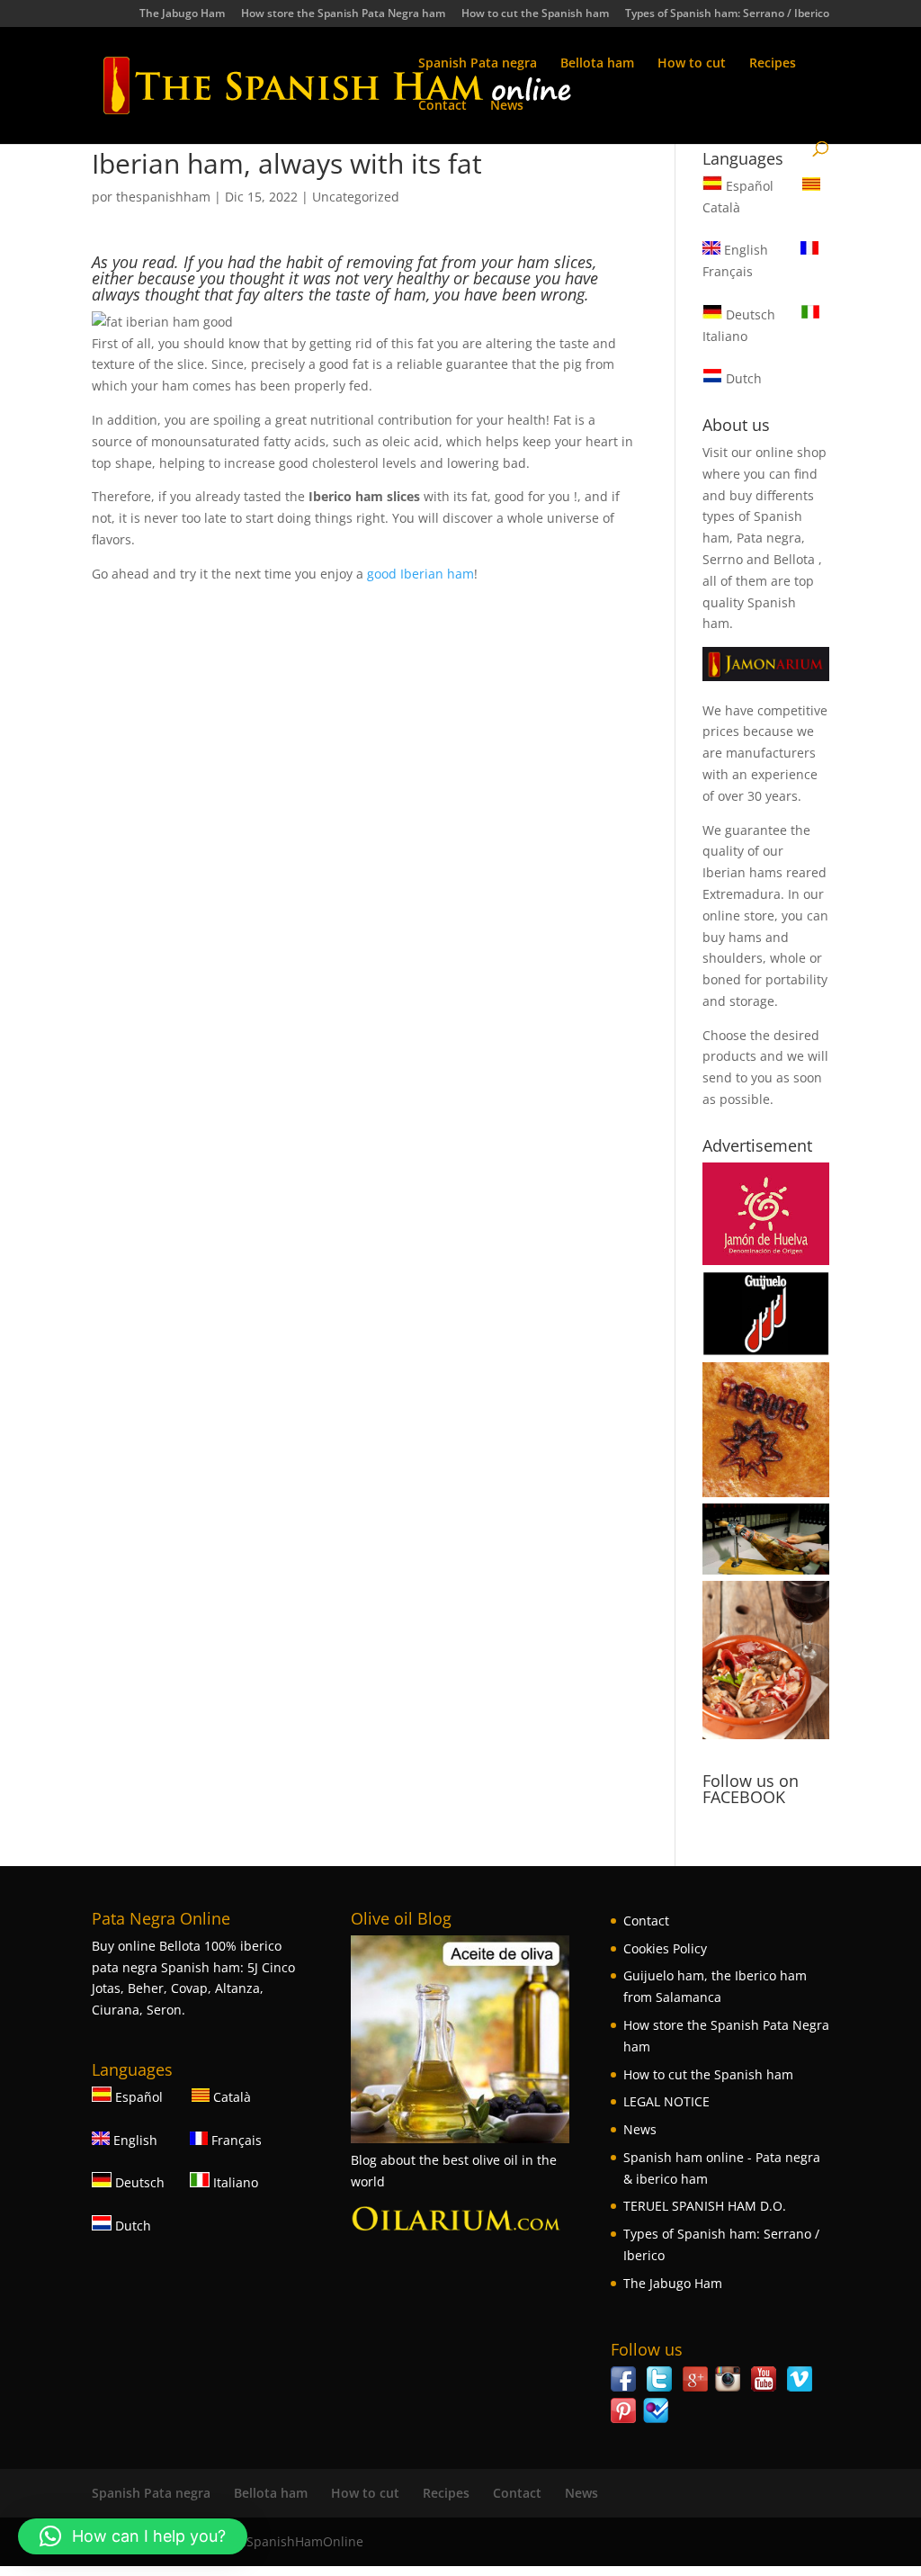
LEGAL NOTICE (666, 2101)
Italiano (234, 2182)
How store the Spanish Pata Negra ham (343, 14)
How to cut (692, 64)
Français (235, 2140)
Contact (443, 106)
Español (750, 186)
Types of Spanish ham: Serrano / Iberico (727, 14)
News (507, 106)
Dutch (742, 378)
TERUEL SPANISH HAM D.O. (705, 2206)
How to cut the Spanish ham (535, 14)
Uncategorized (356, 197)
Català (230, 2097)
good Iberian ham (420, 574)
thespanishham (163, 197)
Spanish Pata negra (478, 64)
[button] (133, 2536)
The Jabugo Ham (182, 14)
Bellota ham (597, 64)
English (744, 250)
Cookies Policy (665, 1948)
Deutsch (749, 314)
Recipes (773, 64)
